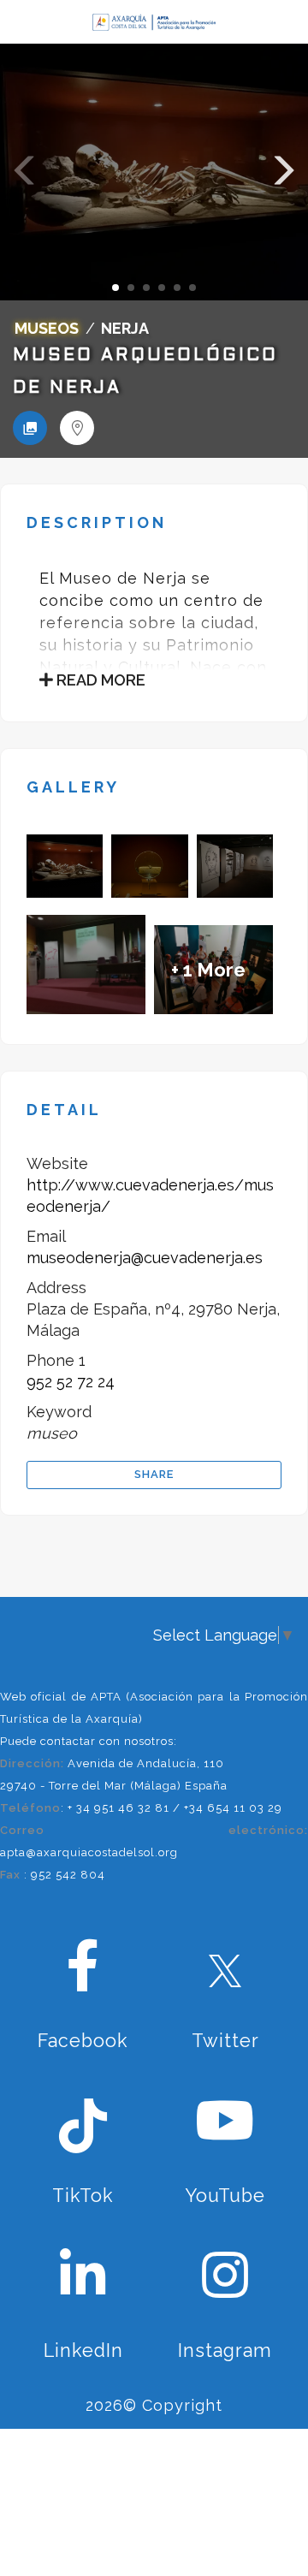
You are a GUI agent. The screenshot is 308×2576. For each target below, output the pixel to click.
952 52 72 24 (71, 1382)
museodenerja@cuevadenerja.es (145, 1258)
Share (154, 1474)
